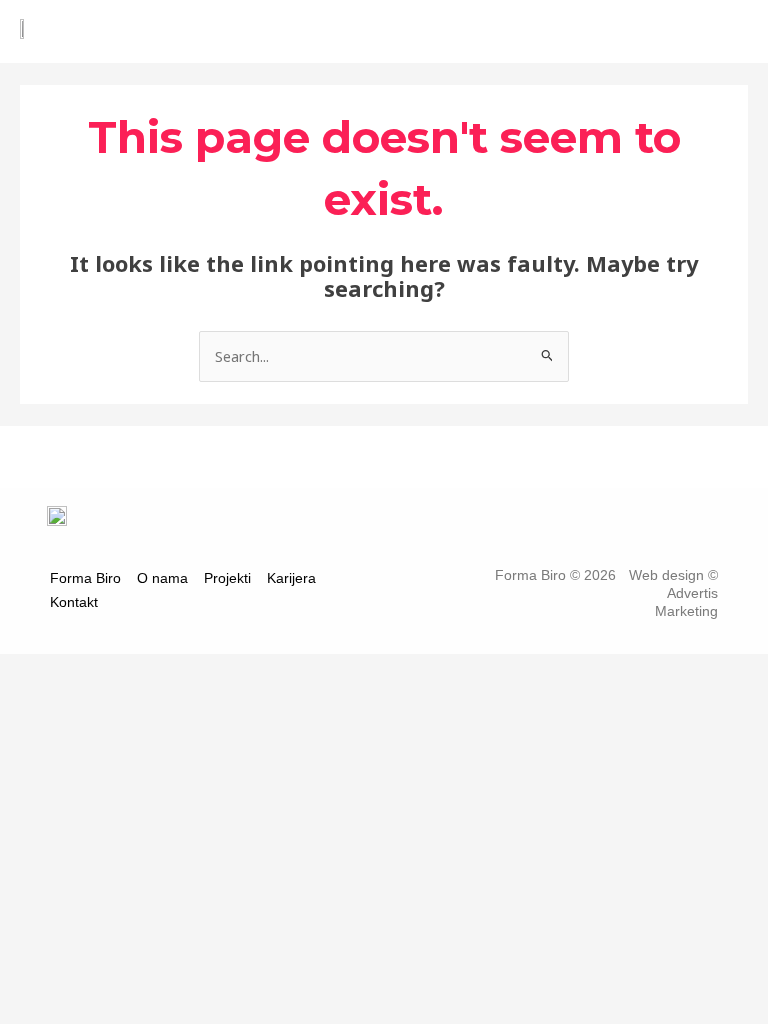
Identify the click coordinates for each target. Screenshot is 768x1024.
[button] (493, 33)
